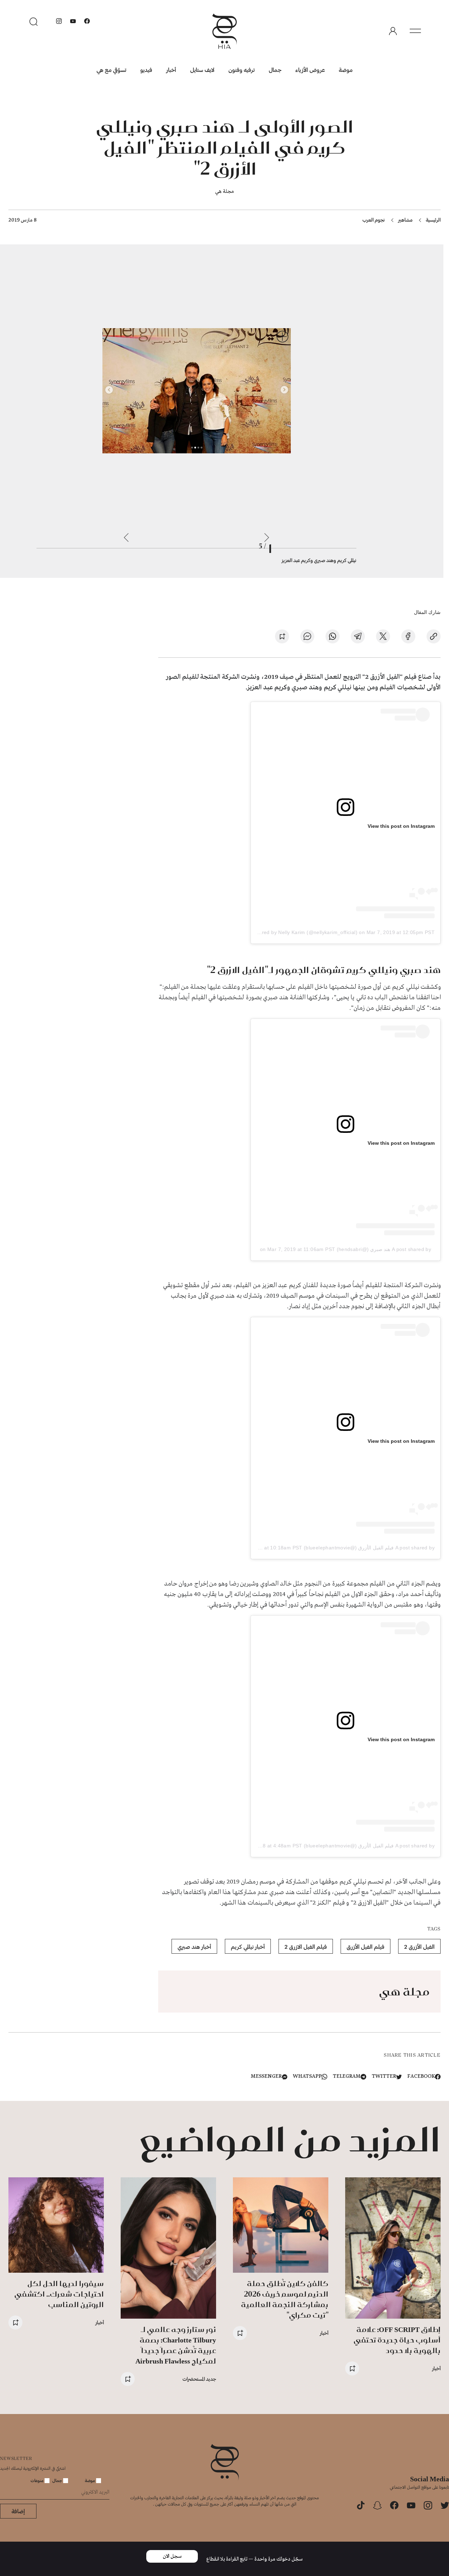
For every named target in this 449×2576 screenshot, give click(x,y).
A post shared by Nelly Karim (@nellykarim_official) (297, 932)
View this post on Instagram (401, 826)
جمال (275, 70)
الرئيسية (433, 220)
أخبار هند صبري (194, 1946)
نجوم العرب (374, 220)
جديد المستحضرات (199, 2379)
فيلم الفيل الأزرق (366, 1946)
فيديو (146, 70)
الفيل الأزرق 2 (419, 1946)
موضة (346, 70)
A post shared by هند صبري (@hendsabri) (384, 1249)
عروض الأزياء (310, 70)
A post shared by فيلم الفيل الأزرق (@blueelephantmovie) (369, 1548)
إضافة (18, 2511)
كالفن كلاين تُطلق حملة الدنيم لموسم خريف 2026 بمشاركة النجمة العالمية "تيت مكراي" (285, 2299)
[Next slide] (126, 537)
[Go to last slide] (267, 537)
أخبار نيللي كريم (248, 1946)
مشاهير (405, 220)
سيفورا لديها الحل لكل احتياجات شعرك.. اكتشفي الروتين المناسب (59, 2294)
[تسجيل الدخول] (393, 31)
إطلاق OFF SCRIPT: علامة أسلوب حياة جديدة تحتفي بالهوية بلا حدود (397, 2340)
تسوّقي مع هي (111, 70)
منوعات (38, 2480)
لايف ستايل (202, 70)
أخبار (171, 70)
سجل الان (172, 2556)
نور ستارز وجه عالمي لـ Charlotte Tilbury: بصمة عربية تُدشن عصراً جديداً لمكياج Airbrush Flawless (176, 2345)
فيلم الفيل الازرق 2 (306, 1946)
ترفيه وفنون (242, 70)
